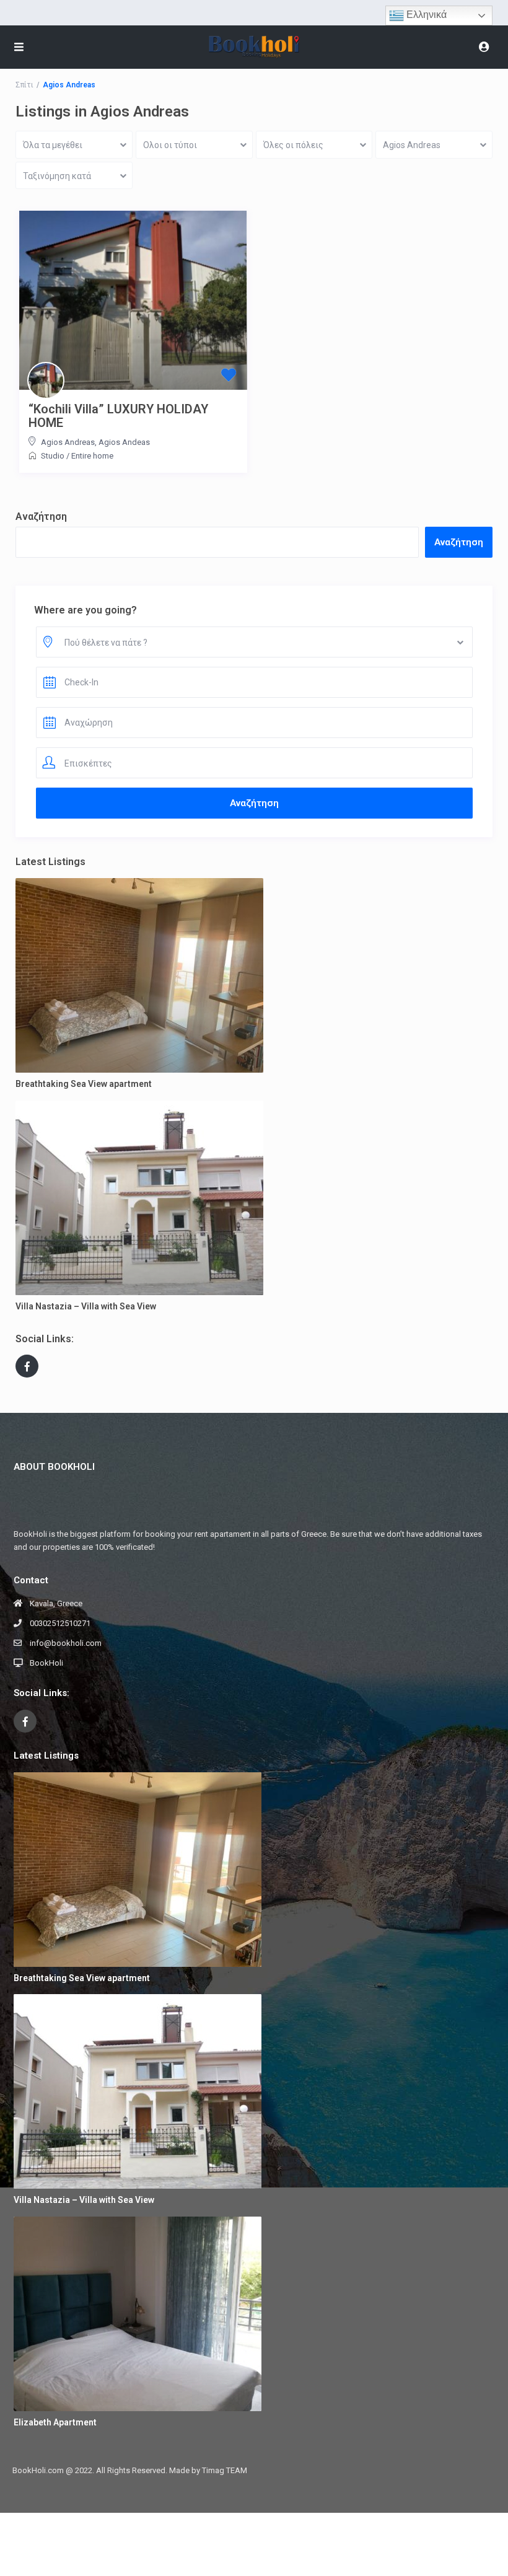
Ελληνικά (425, 15)
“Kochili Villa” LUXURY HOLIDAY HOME (118, 416)
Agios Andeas (124, 442)
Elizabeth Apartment (55, 2422)
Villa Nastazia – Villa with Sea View (86, 1306)
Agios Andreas (68, 442)
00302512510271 (60, 1623)
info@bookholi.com (66, 1643)
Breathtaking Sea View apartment (84, 1084)
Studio (53, 456)
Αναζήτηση (41, 517)
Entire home (92, 456)
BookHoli (46, 1663)
